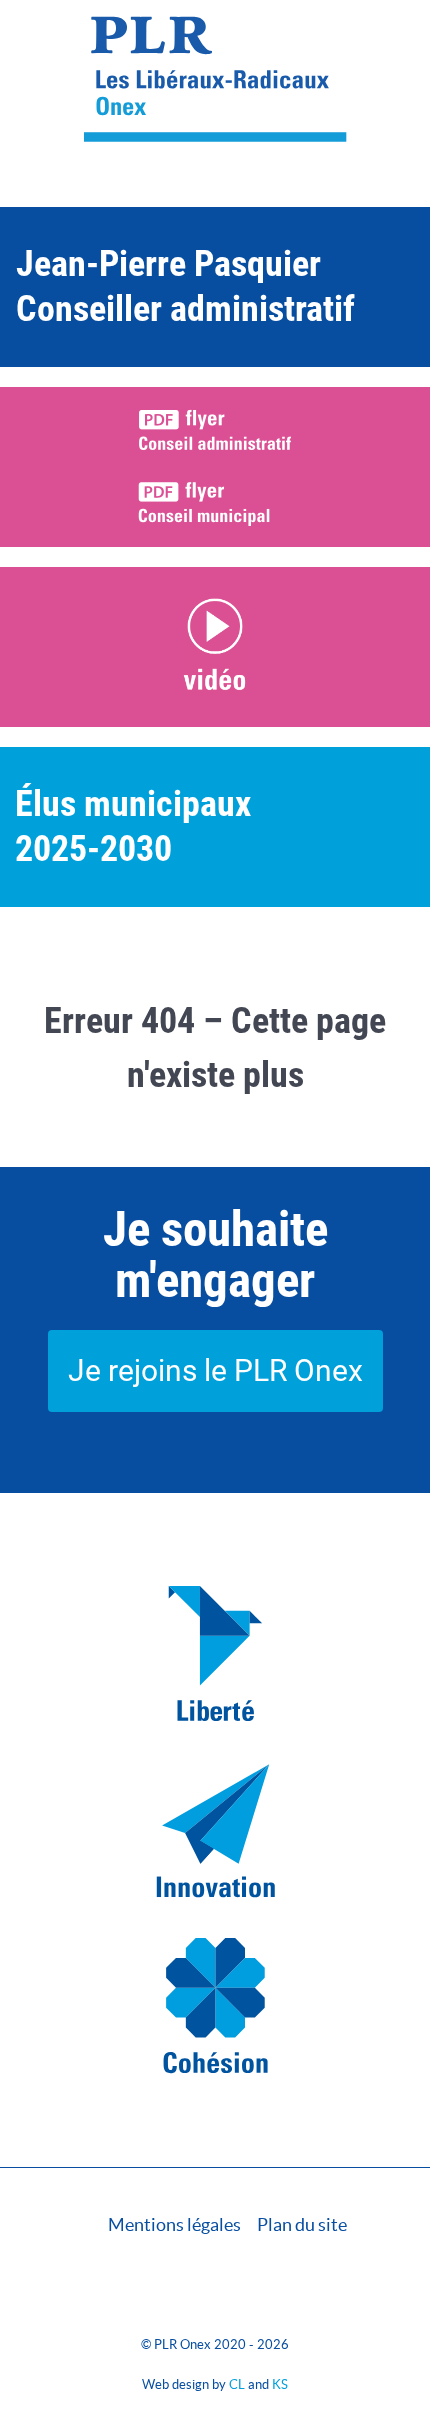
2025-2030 (93, 849)
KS (280, 2384)
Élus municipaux (133, 804)
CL (237, 2384)
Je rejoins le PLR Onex (215, 1370)
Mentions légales (174, 2224)
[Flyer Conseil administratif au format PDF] (215, 430)
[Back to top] (215, 2298)
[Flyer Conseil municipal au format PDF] (215, 504)
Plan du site (302, 2224)
